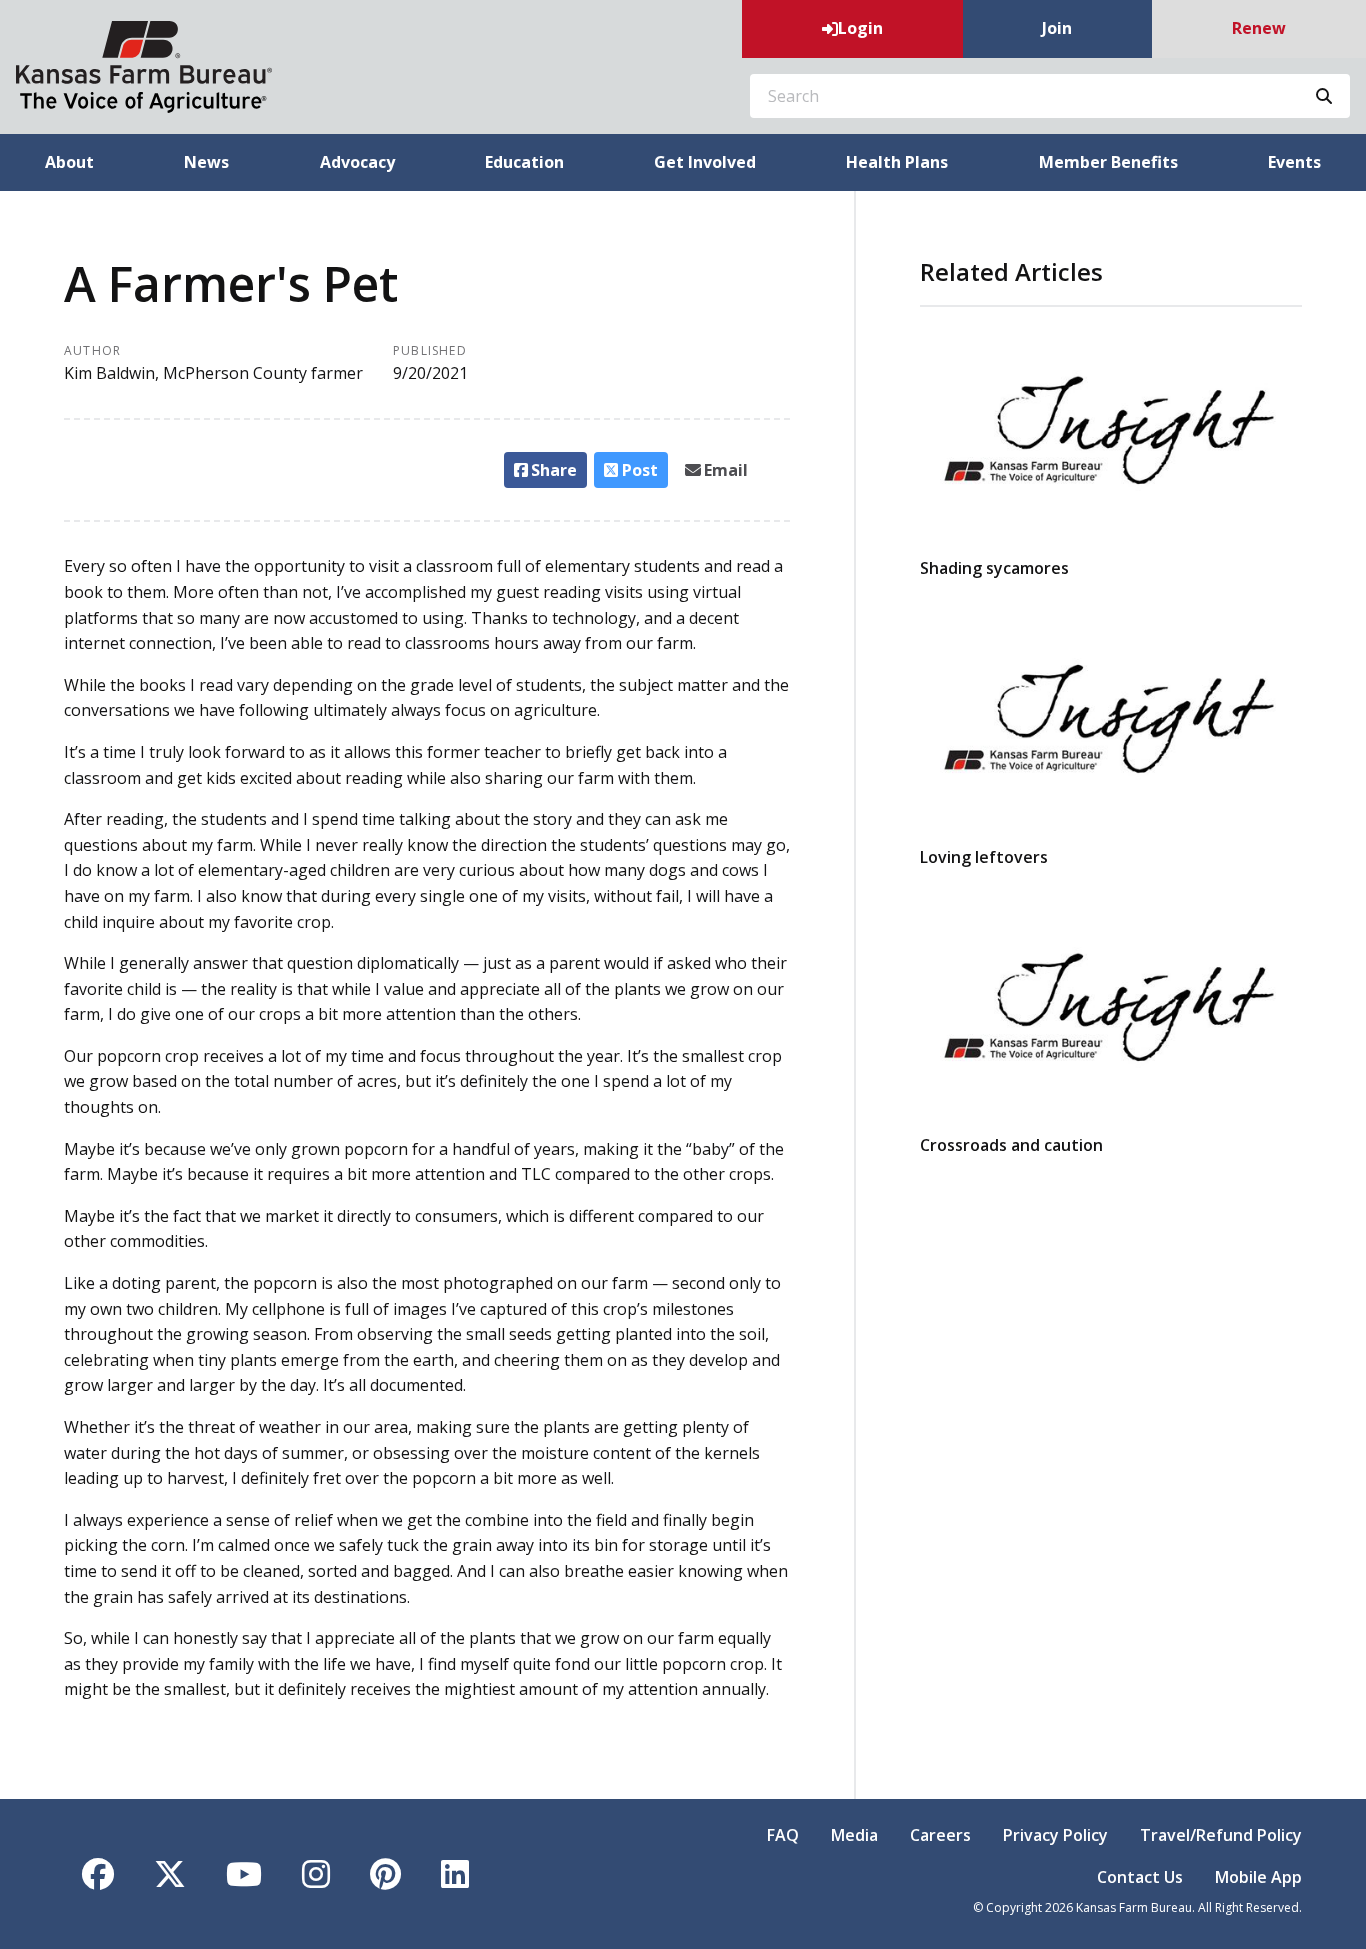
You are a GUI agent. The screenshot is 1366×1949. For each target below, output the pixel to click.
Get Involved (705, 162)
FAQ (783, 1835)
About (69, 162)
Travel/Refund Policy (1221, 1835)
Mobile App (1258, 1877)
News (206, 162)
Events (1294, 162)
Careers (940, 1835)
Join (1057, 28)
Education (524, 162)
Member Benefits (1108, 162)
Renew (1259, 28)
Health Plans (897, 162)
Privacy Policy (1055, 1835)
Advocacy (357, 162)
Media (854, 1835)
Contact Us (1140, 1877)
